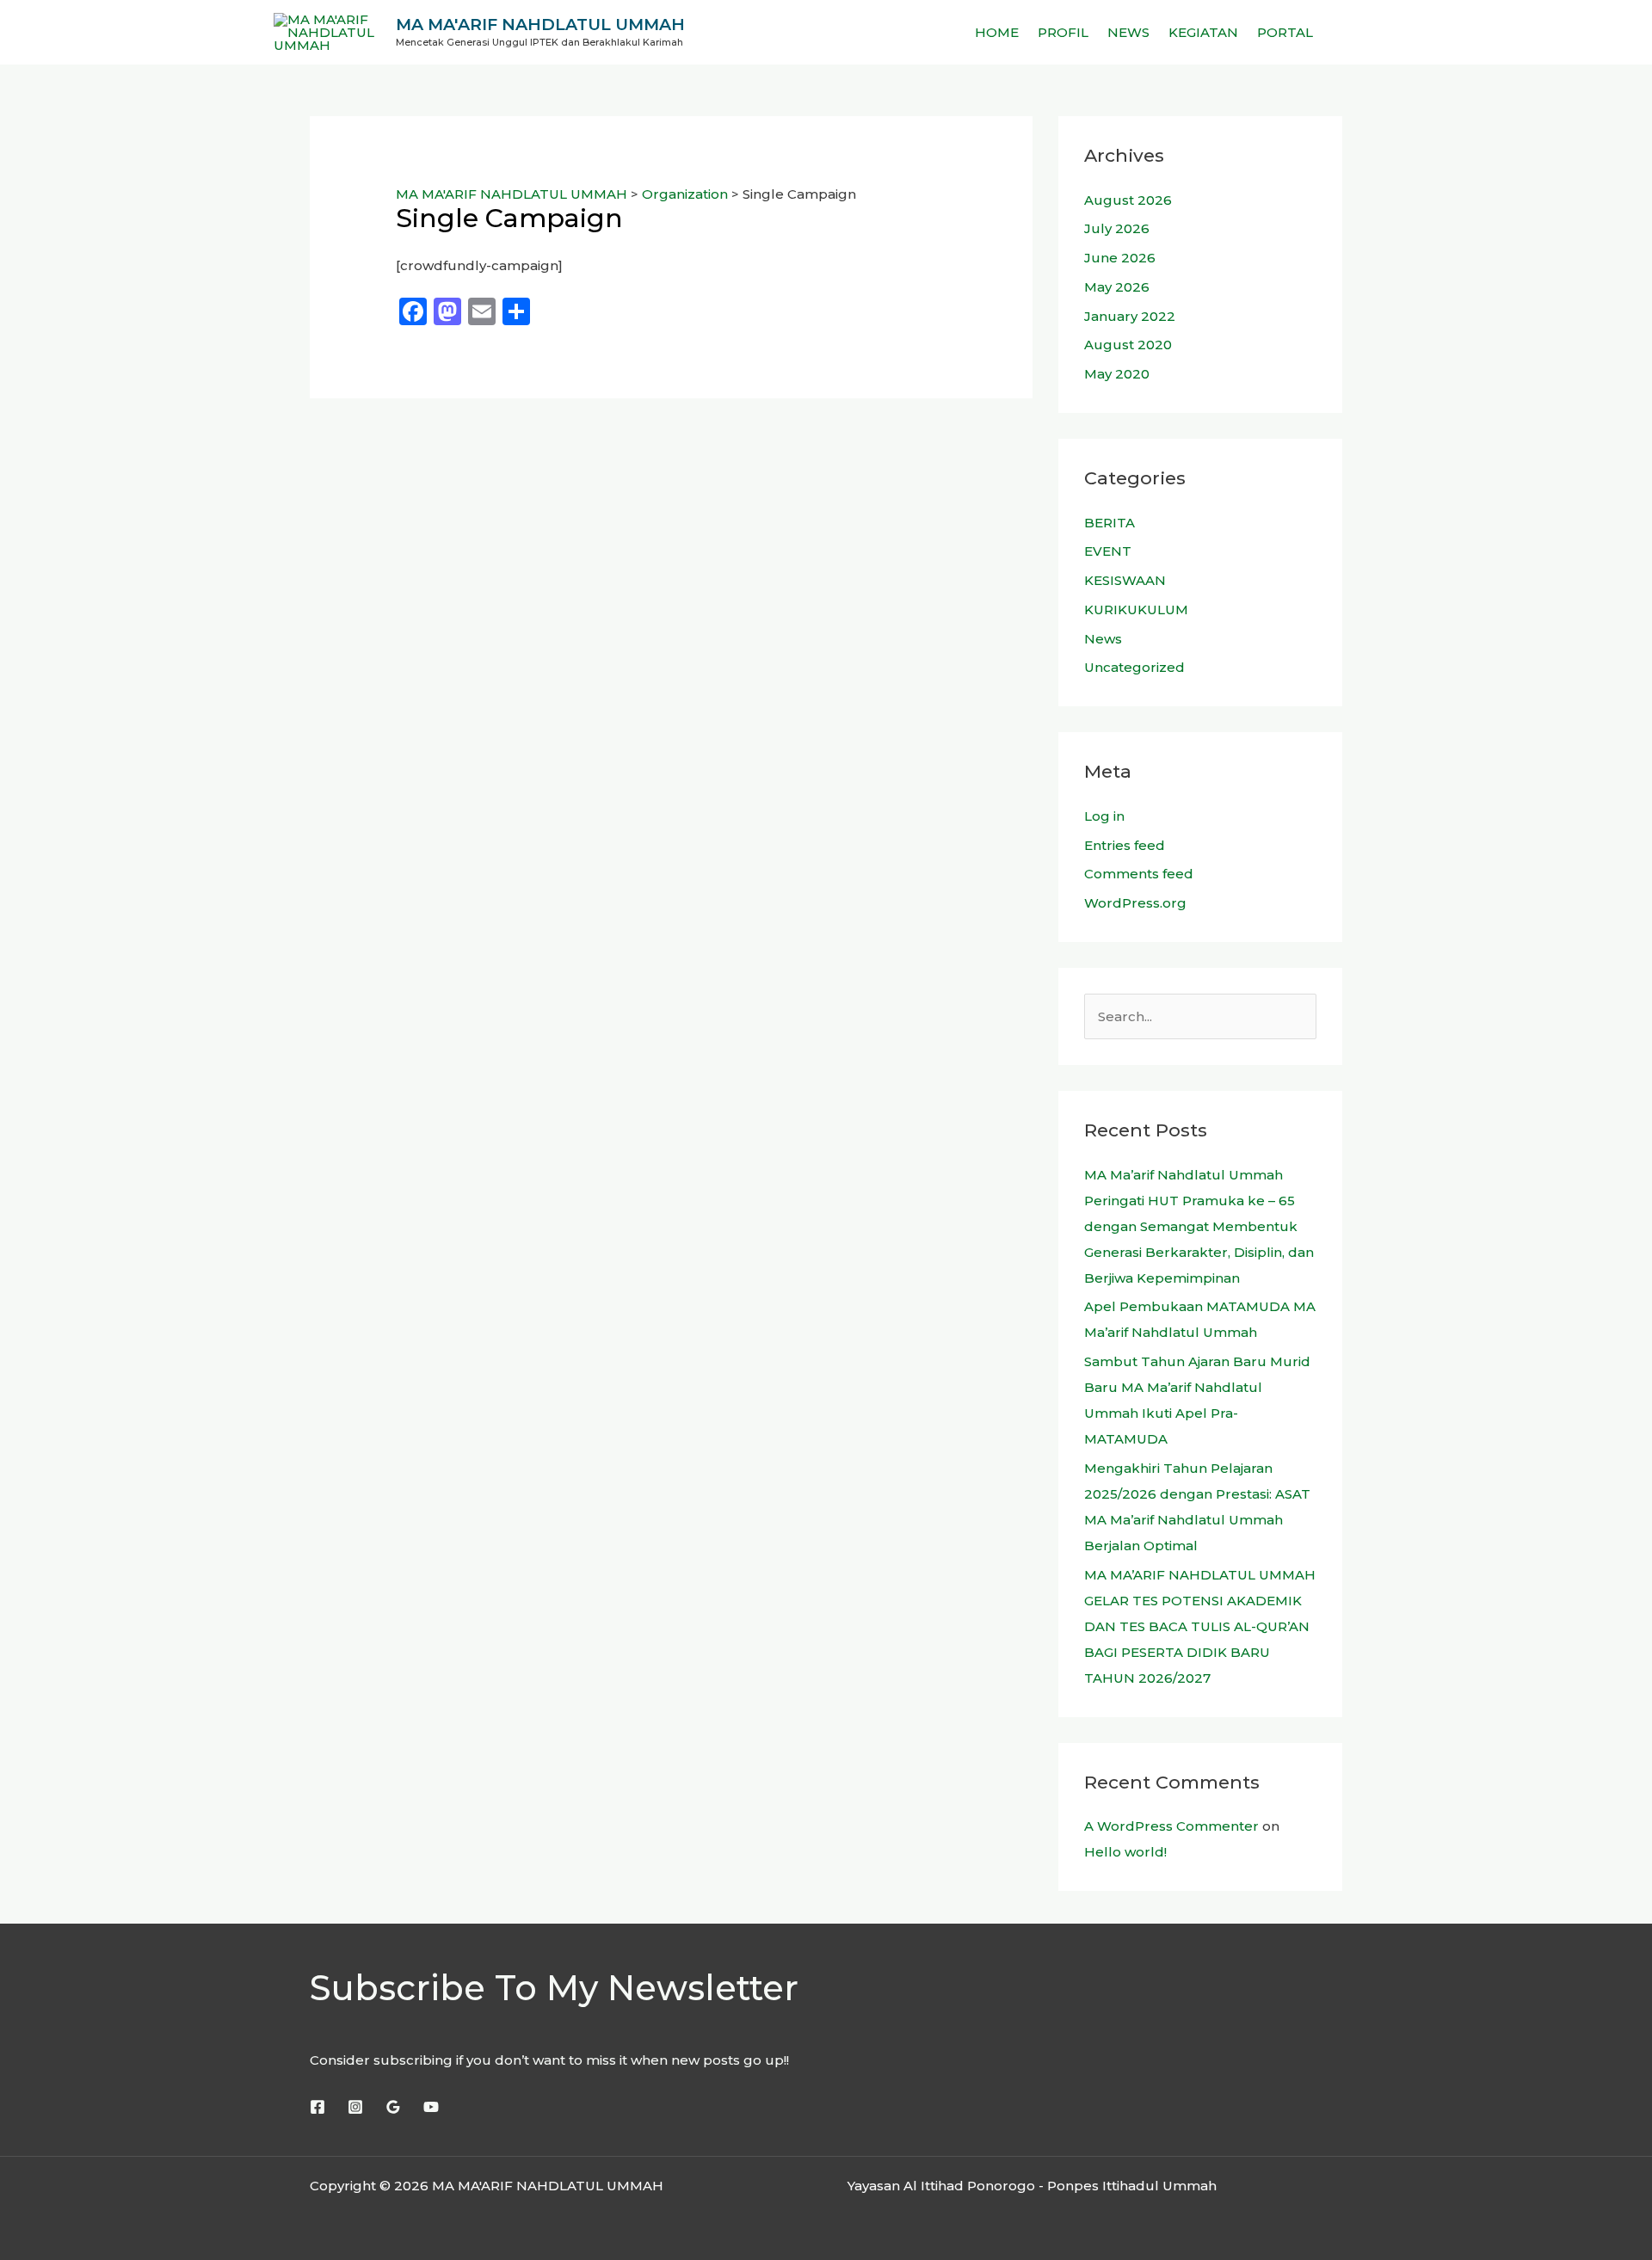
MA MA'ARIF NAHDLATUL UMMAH (540, 25)
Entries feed (1125, 845)
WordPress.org (1135, 903)
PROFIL (1063, 32)
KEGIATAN (1203, 32)
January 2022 (1130, 316)
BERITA (1110, 523)
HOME (997, 32)
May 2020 (1117, 374)
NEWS (1128, 32)
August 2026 (1128, 200)
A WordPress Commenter (1171, 1826)
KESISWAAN (1125, 580)
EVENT (1108, 551)
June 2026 (1120, 258)
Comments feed (1139, 874)
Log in (1104, 816)
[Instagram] (355, 2107)
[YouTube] (431, 2107)
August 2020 (1128, 345)
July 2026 (1117, 228)
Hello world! (1125, 1852)
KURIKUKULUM (1136, 610)
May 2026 (1117, 287)
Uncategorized (1134, 667)
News (1103, 639)
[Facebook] (317, 2107)
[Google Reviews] (393, 2107)
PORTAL (1285, 32)
